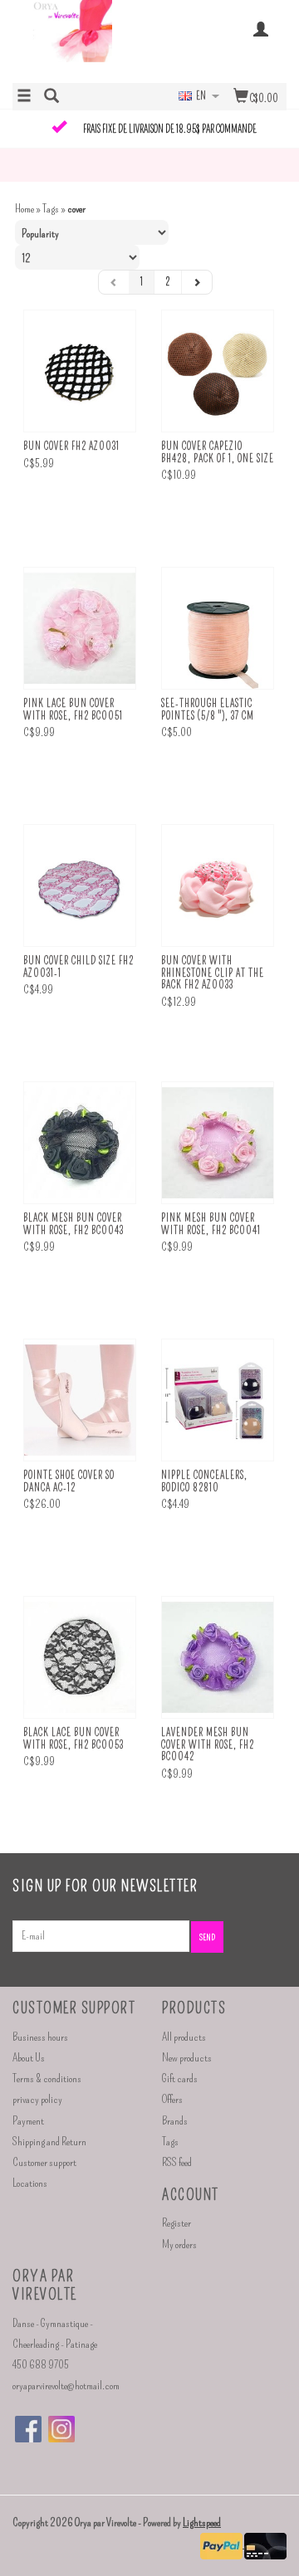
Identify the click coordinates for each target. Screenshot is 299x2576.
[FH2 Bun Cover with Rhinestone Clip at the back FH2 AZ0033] (218, 886)
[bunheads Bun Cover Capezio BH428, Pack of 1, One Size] (218, 371)
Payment (28, 2121)
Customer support (44, 2162)
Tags (51, 209)
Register (176, 2223)
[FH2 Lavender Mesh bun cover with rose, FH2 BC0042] (218, 1658)
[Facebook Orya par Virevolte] (28, 2429)
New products (187, 2058)
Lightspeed (202, 2522)
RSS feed (177, 2162)
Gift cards (180, 2078)
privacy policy (37, 2099)
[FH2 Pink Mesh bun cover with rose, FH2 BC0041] (218, 1143)
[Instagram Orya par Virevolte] (61, 2429)
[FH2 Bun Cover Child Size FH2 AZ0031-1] (80, 886)
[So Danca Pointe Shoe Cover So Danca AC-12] (80, 1400)
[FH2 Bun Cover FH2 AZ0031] (80, 371)
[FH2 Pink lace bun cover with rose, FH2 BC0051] (80, 629)
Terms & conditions (47, 2078)
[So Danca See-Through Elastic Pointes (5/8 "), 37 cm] (218, 629)
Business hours (40, 2037)
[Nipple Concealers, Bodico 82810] (218, 1400)
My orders (179, 2244)
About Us (29, 2058)
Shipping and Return (49, 2142)
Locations (30, 2183)
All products (184, 2037)
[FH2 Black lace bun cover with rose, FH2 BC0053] (80, 1658)
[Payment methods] (222, 2544)
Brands (175, 2121)
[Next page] (197, 282)
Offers (172, 2099)
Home (25, 209)
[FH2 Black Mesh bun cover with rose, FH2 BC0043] (80, 1143)
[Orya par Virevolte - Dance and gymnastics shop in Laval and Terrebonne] (81, 40)
